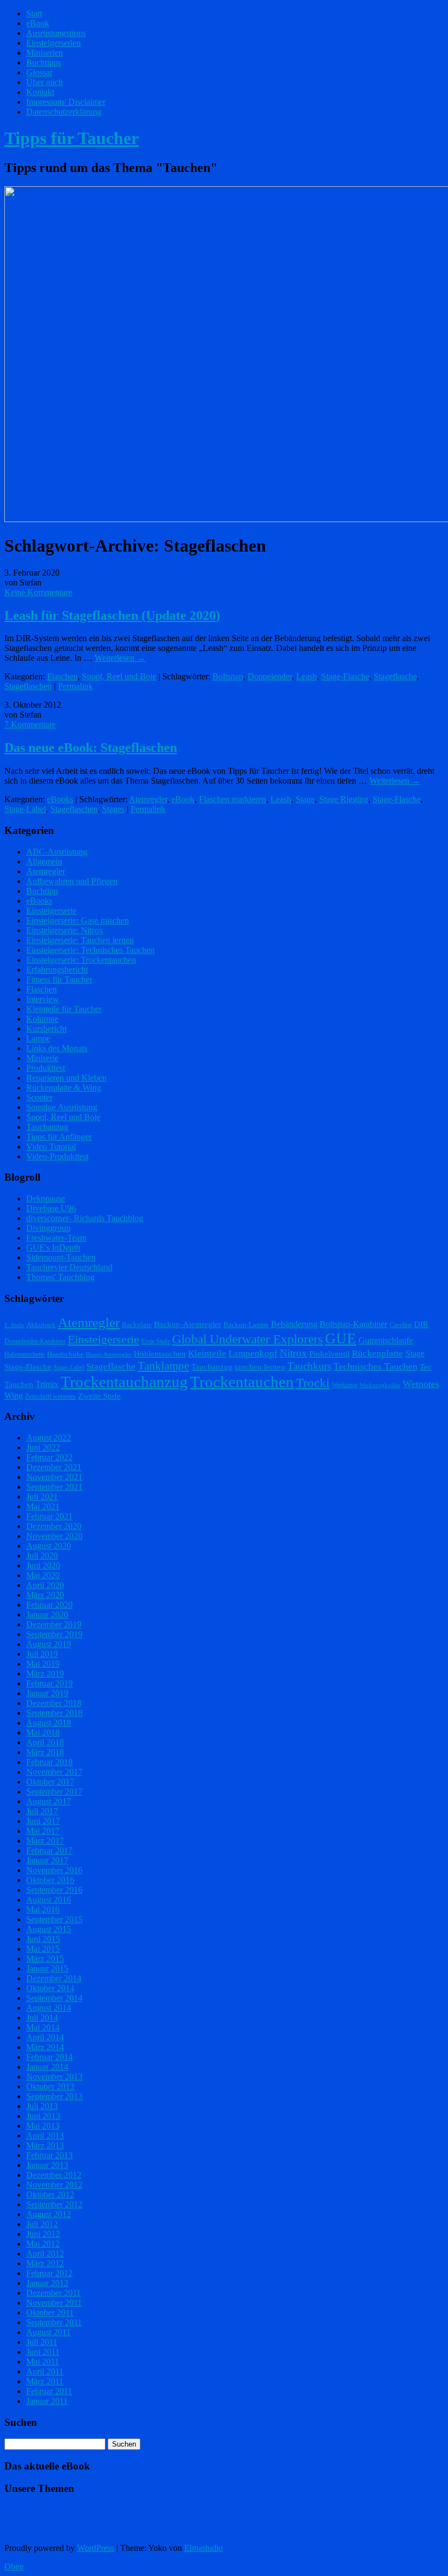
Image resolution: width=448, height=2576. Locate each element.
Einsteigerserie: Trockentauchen (81, 960)
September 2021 (54, 1487)
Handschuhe (65, 1354)
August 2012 (49, 2214)
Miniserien (45, 53)
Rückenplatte (378, 1354)
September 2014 (54, 1998)
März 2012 (45, 2263)
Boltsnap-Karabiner (353, 1324)
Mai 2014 (43, 2027)
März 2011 (45, 2381)
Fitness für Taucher (59, 979)
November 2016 (54, 1870)
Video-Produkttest (57, 1156)
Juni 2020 (43, 1565)
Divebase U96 (51, 1208)
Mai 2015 (43, 1949)
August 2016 (49, 1900)
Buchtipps (44, 63)
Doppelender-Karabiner (35, 1341)
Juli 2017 (42, 1811)
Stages (113, 809)
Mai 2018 (43, 1733)
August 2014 (49, 2008)
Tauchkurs (309, 1366)
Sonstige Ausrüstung (62, 1107)
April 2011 (45, 2371)
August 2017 (49, 1801)
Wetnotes (421, 1384)
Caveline (401, 1325)
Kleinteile (207, 1354)
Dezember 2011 (54, 2293)
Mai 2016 (43, 1909)
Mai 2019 (43, 1664)
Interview (43, 999)
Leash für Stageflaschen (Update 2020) (112, 615)
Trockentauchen (242, 1382)
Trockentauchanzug (124, 1382)
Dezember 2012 (54, 2175)
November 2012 (54, 2185)
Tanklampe (163, 1366)
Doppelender (270, 676)
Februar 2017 (49, 1850)
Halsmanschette (25, 1354)
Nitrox (293, 1353)
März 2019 (45, 1674)
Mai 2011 (43, 2362)
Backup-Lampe (246, 1325)
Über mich (45, 82)
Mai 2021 (43, 1506)
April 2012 (45, 2254)
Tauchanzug (47, 1127)
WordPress (96, 2548)
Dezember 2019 (54, 1624)
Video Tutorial (51, 1147)
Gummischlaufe (386, 1340)
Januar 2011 (47, 2401)
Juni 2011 (43, 2352)
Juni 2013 (43, 2116)
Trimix (47, 1384)
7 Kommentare (30, 724)
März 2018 (45, 1752)
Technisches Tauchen (375, 1366)
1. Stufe (14, 1325)
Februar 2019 (49, 1683)
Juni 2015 (43, 1939)
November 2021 (54, 1477)
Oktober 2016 (50, 1880)
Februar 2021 (49, 1516)
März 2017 (45, 1841)
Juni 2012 (43, 2234)
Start (34, 13)
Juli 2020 (42, 1556)
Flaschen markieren (232, 799)
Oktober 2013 (50, 2086)
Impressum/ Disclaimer (66, 102)
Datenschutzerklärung (64, 112)
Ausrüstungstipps (56, 33)
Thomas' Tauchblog (60, 1277)
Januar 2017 (47, 1860)
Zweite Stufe (99, 1396)
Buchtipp (42, 891)
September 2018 (54, 1713)
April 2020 (45, 1585)
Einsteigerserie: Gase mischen (78, 920)
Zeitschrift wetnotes (51, 1396)
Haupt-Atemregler (109, 1355)
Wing (14, 1396)
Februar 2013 (49, 2155)
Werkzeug (344, 1385)
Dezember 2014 (54, 1978)
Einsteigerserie (51, 911)
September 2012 (54, 2204)
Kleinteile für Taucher (64, 1009)
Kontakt (40, 92)
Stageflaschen (28, 686)
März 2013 (45, 2145)
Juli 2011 (42, 2342)
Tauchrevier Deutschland (69, 1267)
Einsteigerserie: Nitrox (65, 930)
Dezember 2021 (54, 1467)
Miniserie (42, 1058)
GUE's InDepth (53, 1248)
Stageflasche (395, 676)
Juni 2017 (43, 1821)
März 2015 (45, 1959)
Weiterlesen (120, 658)
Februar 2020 (49, 1605)
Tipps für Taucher (72, 138)
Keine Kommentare (38, 592)
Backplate (137, 1325)
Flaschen (62, 676)
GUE (341, 1339)
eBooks (60, 799)
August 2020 (49, 1546)
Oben (14, 2566)
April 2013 (45, 2136)
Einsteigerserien (54, 43)
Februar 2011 (49, 2391)
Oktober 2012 (50, 2195)
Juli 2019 (42, 1654)
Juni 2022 (43, 1447)
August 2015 (49, 1929)
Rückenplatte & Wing (64, 1088)
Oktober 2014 (50, 1988)
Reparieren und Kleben (66, 1078)
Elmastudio (204, 2548)
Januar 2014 (47, 2067)
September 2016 (54, 1890)
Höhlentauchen (160, 1354)
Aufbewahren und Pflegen (72, 881)
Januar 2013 (47, 2165)
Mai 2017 (43, 1831)
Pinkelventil (329, 1354)
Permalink (75, 686)
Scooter (39, 1097)
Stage (305, 799)
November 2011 (54, 2303)
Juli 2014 (42, 2018)
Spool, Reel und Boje (119, 676)
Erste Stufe (156, 1341)
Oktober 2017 (50, 1782)
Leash (306, 676)
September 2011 (54, 2322)
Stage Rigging (344, 799)
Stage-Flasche (345, 676)
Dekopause (46, 1198)
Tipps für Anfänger (59, 1137)
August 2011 (48, 2332)
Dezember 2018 (54, 1703)
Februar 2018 (49, 1762)
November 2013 (54, 2077)
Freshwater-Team (56, 1238)
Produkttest (46, 1068)
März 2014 (45, 2047)
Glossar (39, 72)
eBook (38, 23)
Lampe (38, 1038)
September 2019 (54, 1634)
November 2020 (54, 1536)
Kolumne (42, 1019)
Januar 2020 (47, 1615)
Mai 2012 (43, 2244)
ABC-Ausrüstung (57, 852)
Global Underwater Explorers (247, 1339)
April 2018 (45, 1742)
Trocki (313, 1383)
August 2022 (49, 1438)
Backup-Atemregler (188, 1324)
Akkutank (41, 1325)
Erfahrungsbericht (57, 970)
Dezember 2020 (54, 1526)
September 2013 (54, 2096)
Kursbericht (46, 1029)
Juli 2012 (42, 2224)
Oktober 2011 (50, 2313)
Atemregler (148, 799)
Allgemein (44, 861)
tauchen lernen (260, 1367)
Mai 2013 (43, 2126)
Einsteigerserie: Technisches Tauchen (90, 950)
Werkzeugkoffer (380, 1385)
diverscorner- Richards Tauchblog (85, 1218)
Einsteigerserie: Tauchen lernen (80, 940)
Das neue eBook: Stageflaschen (91, 748)
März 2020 (45, 1595)
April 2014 (45, 2037)
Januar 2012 (47, 2283)
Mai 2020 (43, 1575)
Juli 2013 (42, 2106)
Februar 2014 (49, 2057)
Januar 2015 (47, 1968)
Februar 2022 (49, 1457)
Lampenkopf (253, 1353)
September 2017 (54, 1792)
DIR (421, 1324)
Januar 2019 (47, 1693)
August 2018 (49, 1723)
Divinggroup (48, 1228)
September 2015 (54, 1919)
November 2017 (54, 1772)
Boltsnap (228, 676)
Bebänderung (294, 1324)
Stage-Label (25, 809)
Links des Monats (57, 1048)
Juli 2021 (42, 1497)
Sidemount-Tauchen (61, 1257)
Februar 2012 (49, 2273)
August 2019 (49, 1644)
